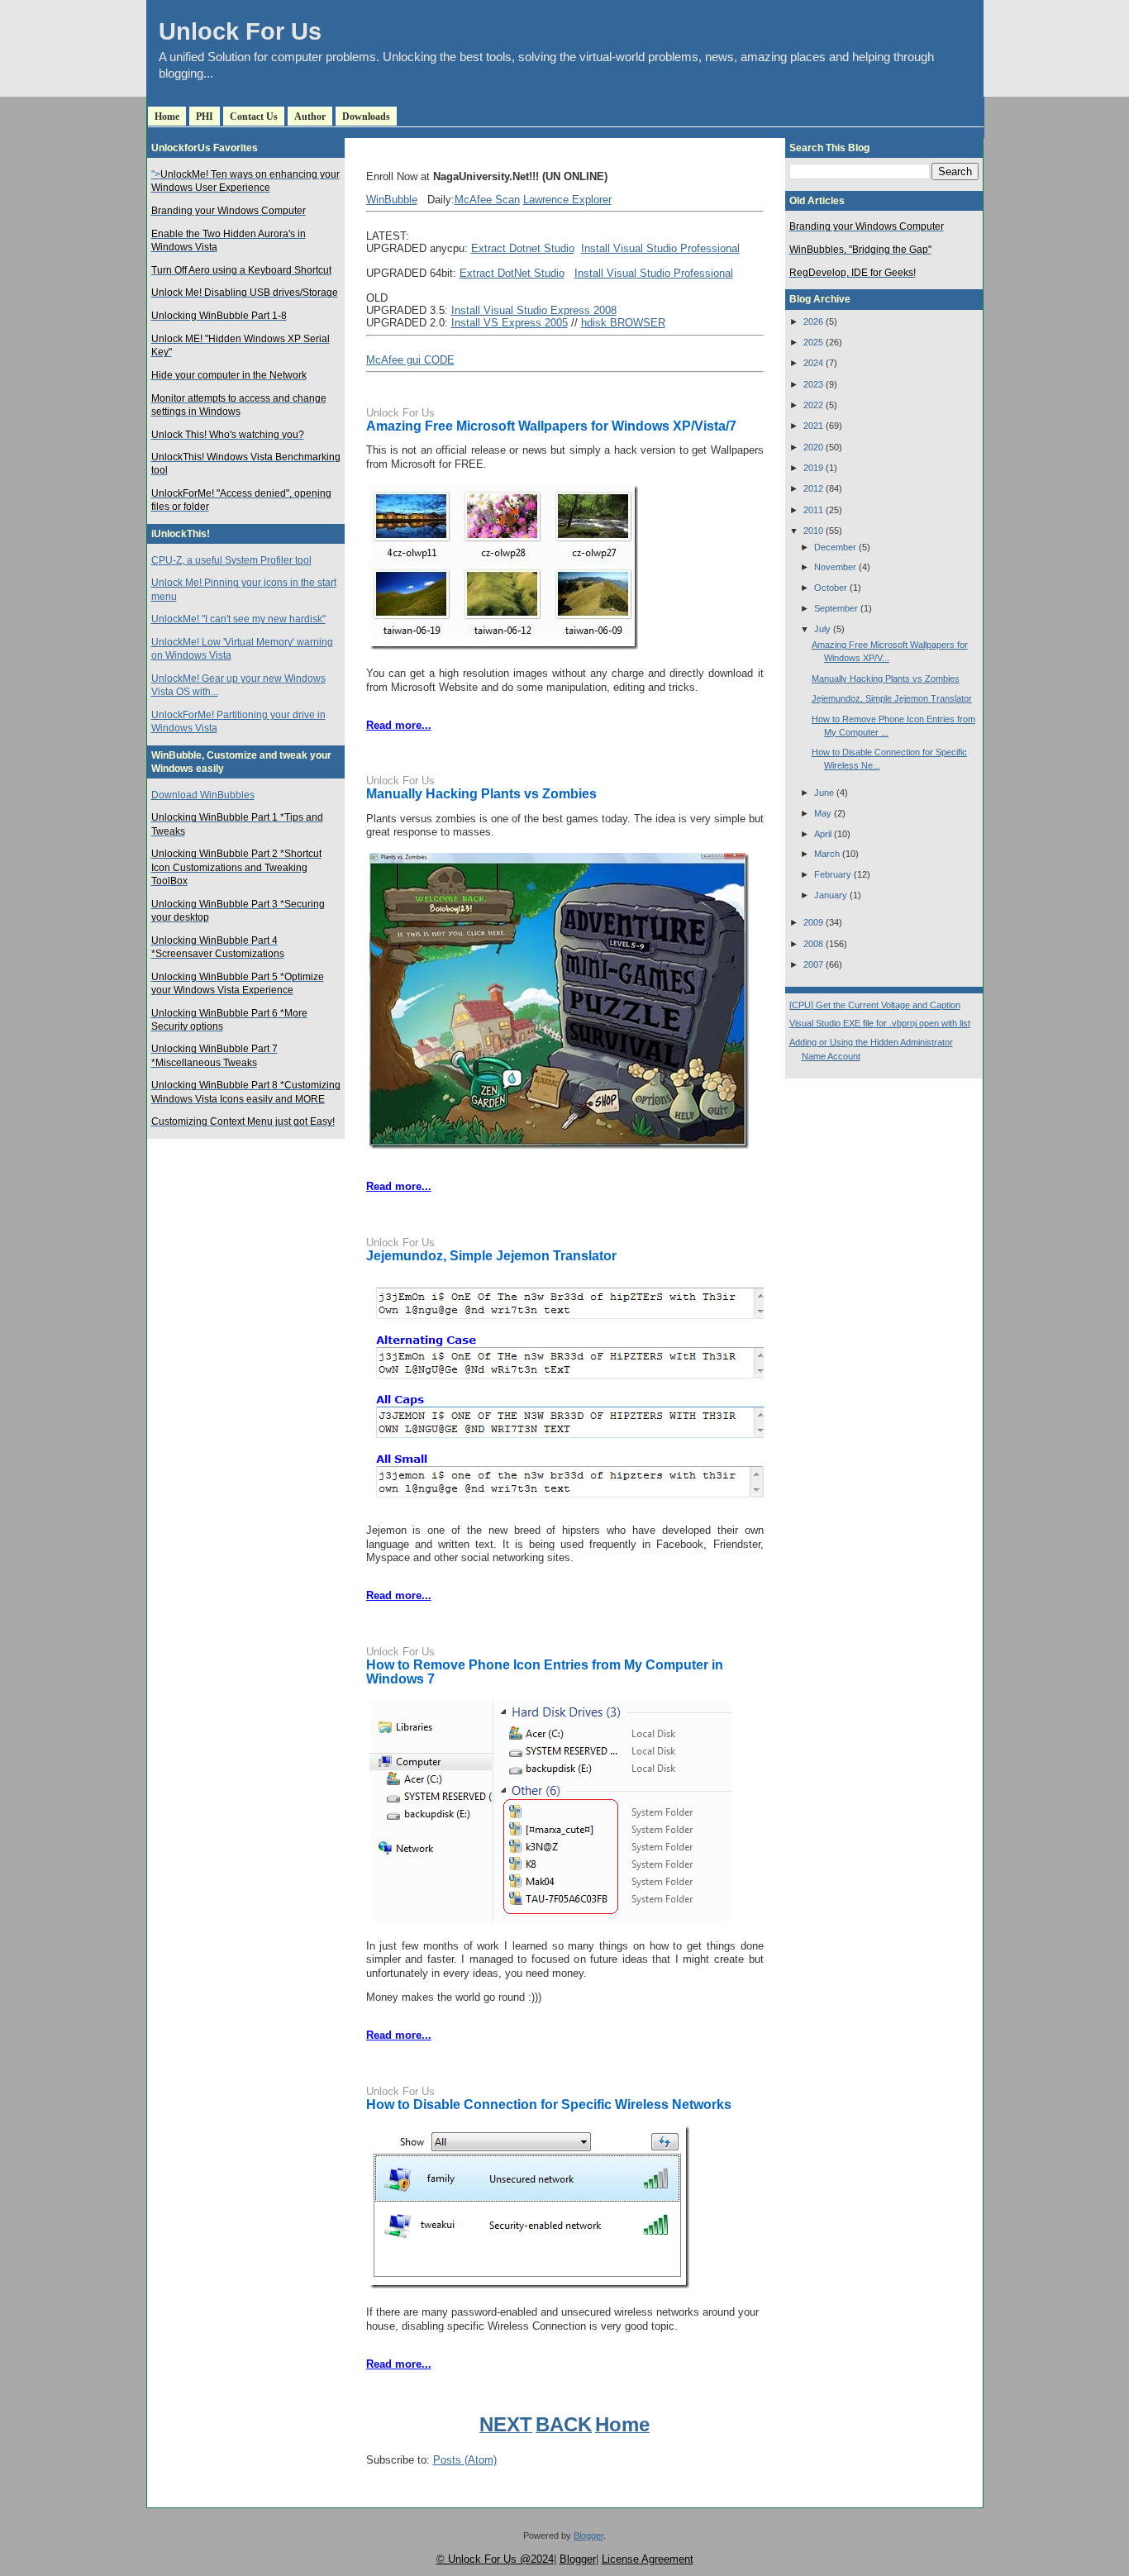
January (831, 895)
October (831, 588)
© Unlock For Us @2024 (495, 2559)
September (836, 608)
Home (167, 117)
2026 (813, 321)
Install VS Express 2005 (510, 323)
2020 (813, 447)
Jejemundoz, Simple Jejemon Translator (491, 1256)
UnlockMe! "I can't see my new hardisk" (238, 619)
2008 (813, 944)
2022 (813, 405)
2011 (813, 510)
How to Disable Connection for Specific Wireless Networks (549, 2105)
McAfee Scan (487, 200)
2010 (813, 531)
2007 (813, 964)
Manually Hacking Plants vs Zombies (481, 794)
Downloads (366, 117)
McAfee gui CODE (410, 360)
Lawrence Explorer (567, 200)
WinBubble (392, 200)
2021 (813, 426)
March (827, 854)
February (833, 874)
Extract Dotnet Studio (523, 248)
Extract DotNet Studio (512, 273)
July (822, 629)
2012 (813, 488)
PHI (205, 117)
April (823, 834)
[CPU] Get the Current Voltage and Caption (875, 1005)
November (835, 567)
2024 (813, 363)
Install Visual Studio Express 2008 (534, 310)
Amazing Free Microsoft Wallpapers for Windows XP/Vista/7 (551, 426)
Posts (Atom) (465, 2460)
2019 (813, 468)
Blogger (588, 2536)
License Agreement (648, 2559)
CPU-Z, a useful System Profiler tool (231, 560)
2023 (813, 384)
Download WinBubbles (203, 795)
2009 (813, 922)
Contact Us (254, 117)
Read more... (399, 725)
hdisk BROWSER (623, 323)
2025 (813, 342)
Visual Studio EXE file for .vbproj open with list (880, 1023)
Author (310, 117)
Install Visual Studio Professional (660, 248)
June (824, 793)
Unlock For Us (240, 31)
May (823, 813)
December (835, 547)
